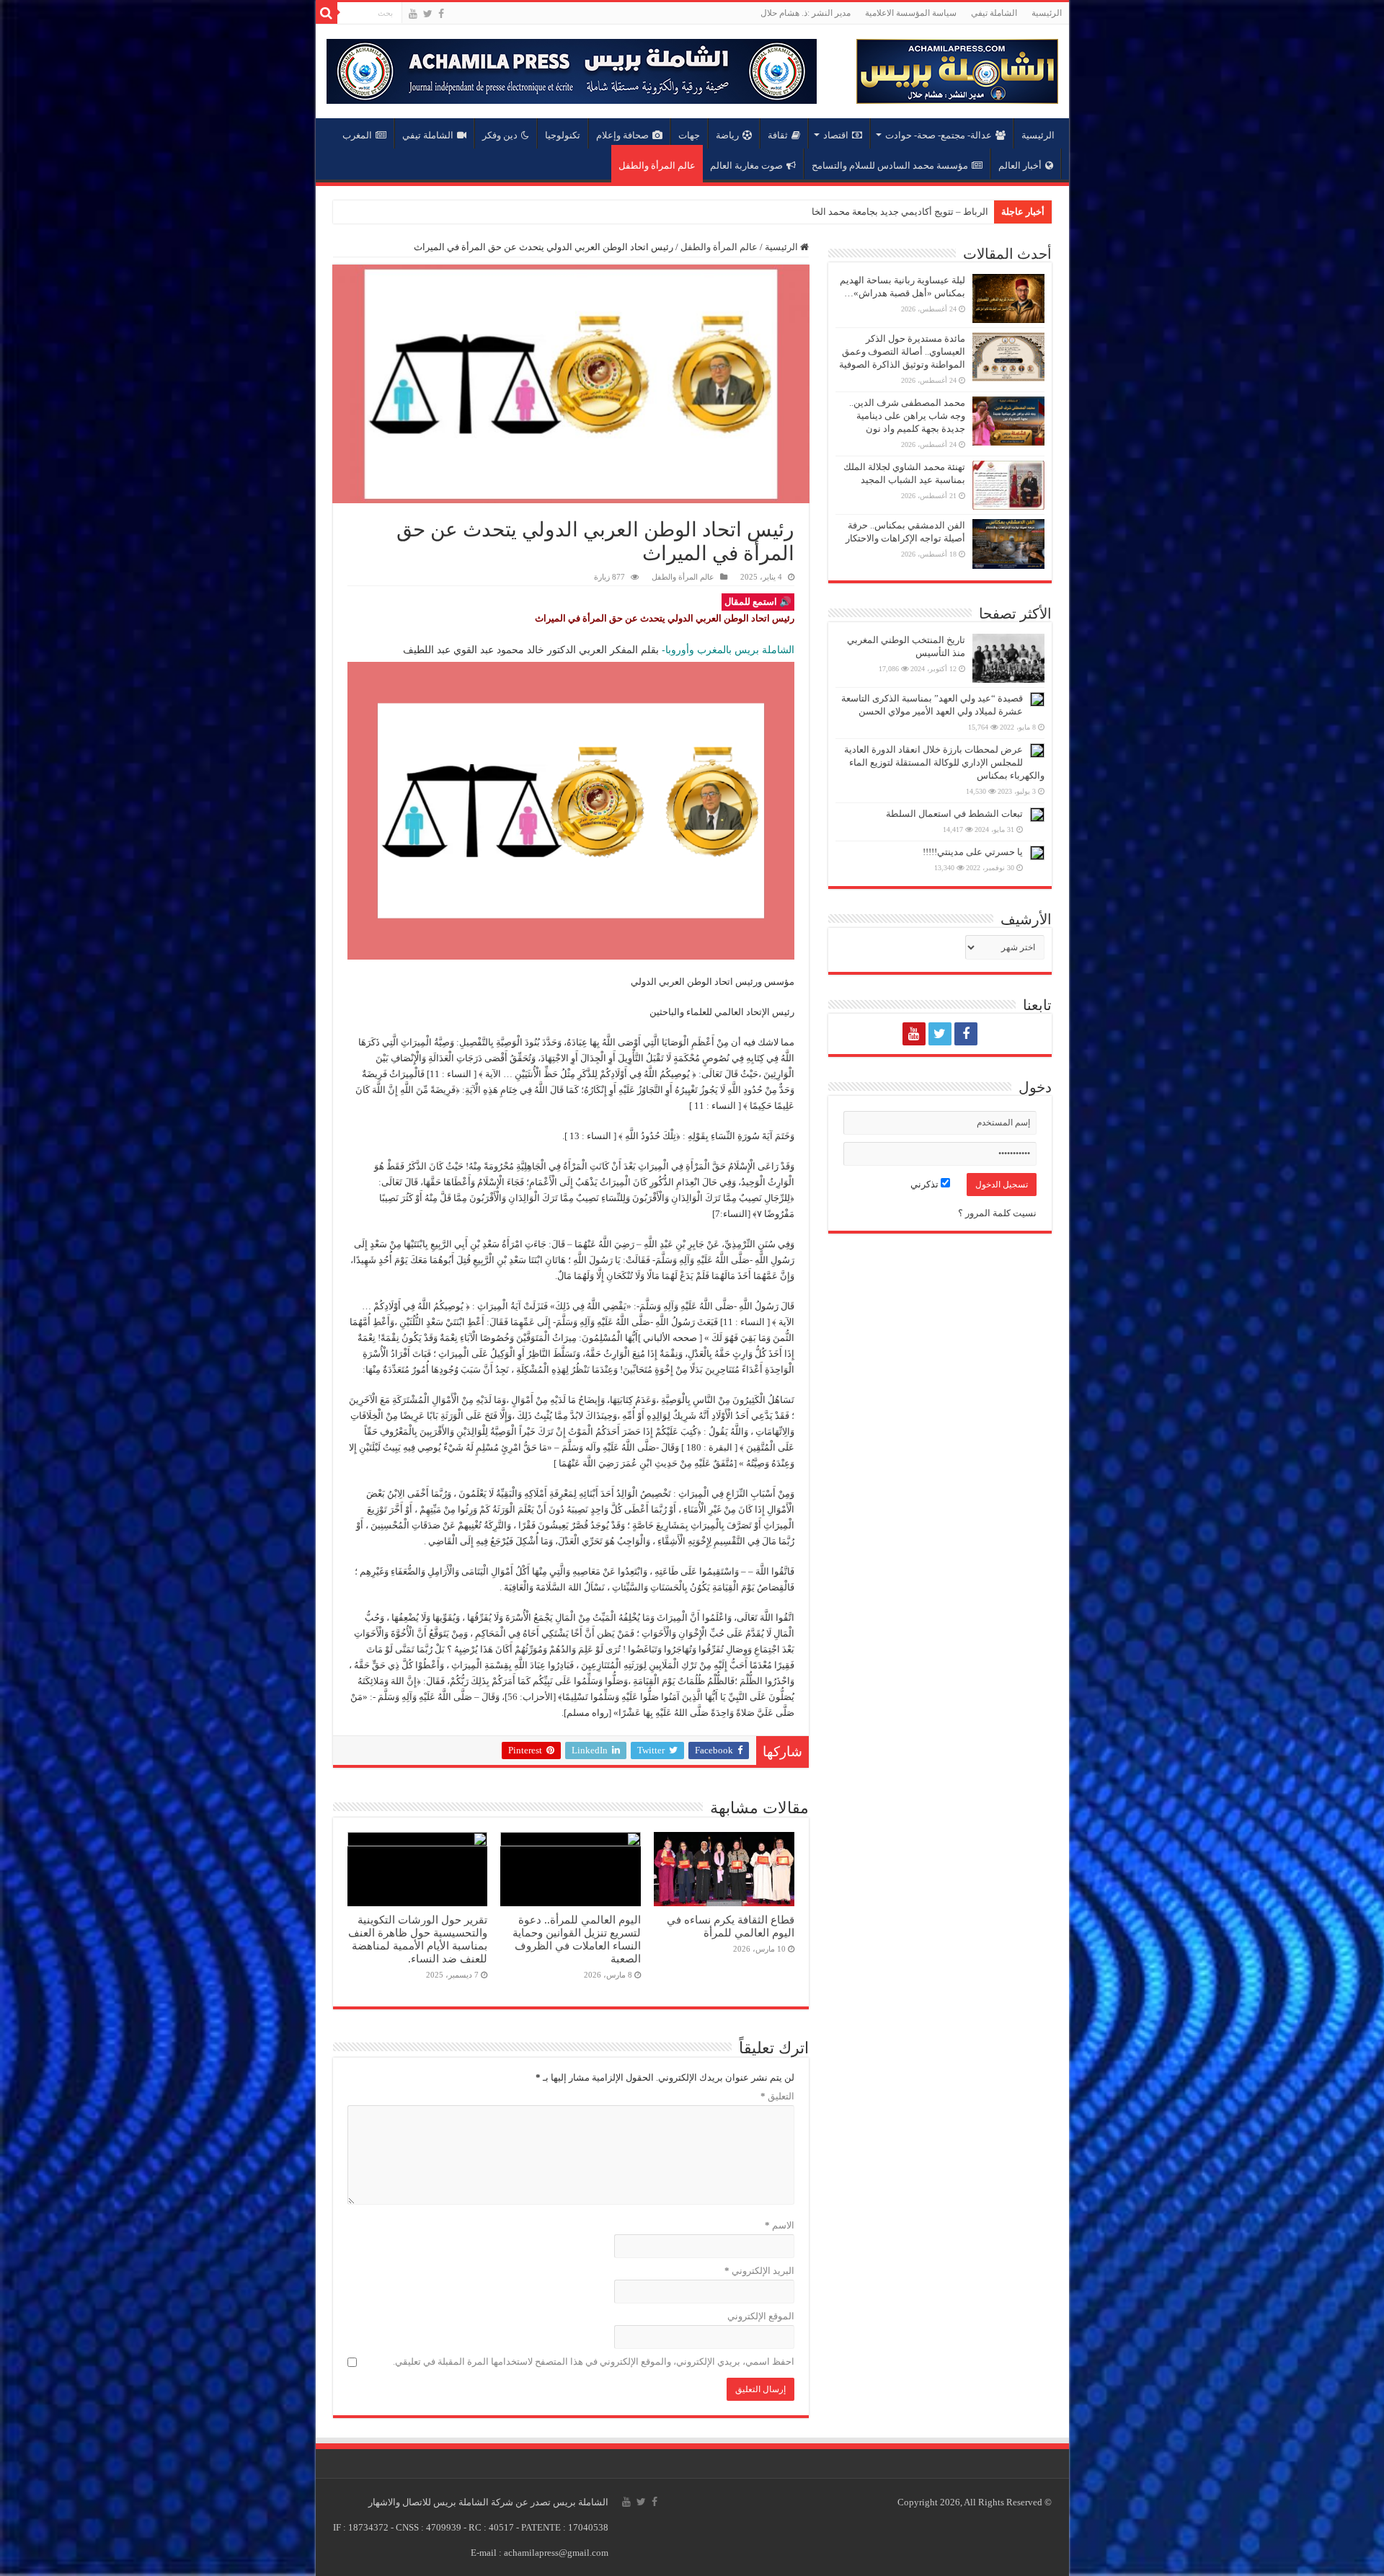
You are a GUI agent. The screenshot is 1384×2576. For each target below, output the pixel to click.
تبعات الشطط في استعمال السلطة (954, 814)
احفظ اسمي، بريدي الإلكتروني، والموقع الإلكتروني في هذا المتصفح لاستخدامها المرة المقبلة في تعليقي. (594, 2362)
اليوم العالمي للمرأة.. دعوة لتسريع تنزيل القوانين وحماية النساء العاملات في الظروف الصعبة (577, 1939)
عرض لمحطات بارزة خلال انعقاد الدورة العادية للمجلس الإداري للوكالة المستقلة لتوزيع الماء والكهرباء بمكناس (944, 762)
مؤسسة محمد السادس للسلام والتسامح (890, 165)
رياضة (727, 135)
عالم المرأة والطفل (657, 165)
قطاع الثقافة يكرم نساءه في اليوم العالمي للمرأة (731, 1926)
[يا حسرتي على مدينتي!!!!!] (1037, 853)
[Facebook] (441, 14)
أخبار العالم (1020, 165)
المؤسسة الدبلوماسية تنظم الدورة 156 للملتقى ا (893, 212)
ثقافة (778, 135)
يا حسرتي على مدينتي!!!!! (973, 852)
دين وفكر (500, 135)
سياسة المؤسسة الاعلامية (911, 13)
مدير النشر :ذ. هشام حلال (806, 13)
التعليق (777, 2096)
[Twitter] (428, 14)
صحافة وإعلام (622, 135)
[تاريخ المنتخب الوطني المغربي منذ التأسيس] (1008, 658)
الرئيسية (1047, 13)
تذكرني (926, 1184)
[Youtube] (413, 14)
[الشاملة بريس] (957, 68)
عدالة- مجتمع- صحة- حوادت (939, 135)
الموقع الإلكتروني (761, 2316)
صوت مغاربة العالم (746, 165)
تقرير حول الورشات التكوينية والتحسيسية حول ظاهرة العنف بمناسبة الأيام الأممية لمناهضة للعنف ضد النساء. (418, 1939)
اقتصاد (836, 135)
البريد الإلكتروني (759, 2271)
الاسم (780, 2225)
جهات (689, 135)
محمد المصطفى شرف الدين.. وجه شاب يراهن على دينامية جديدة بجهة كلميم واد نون (907, 416)
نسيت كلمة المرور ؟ (997, 1213)
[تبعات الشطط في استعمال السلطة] (1037, 815)
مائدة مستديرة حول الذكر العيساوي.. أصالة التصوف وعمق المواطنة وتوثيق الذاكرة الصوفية (902, 351)
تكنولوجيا (563, 135)
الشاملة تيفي (994, 13)
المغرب (357, 135)
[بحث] (327, 13)
